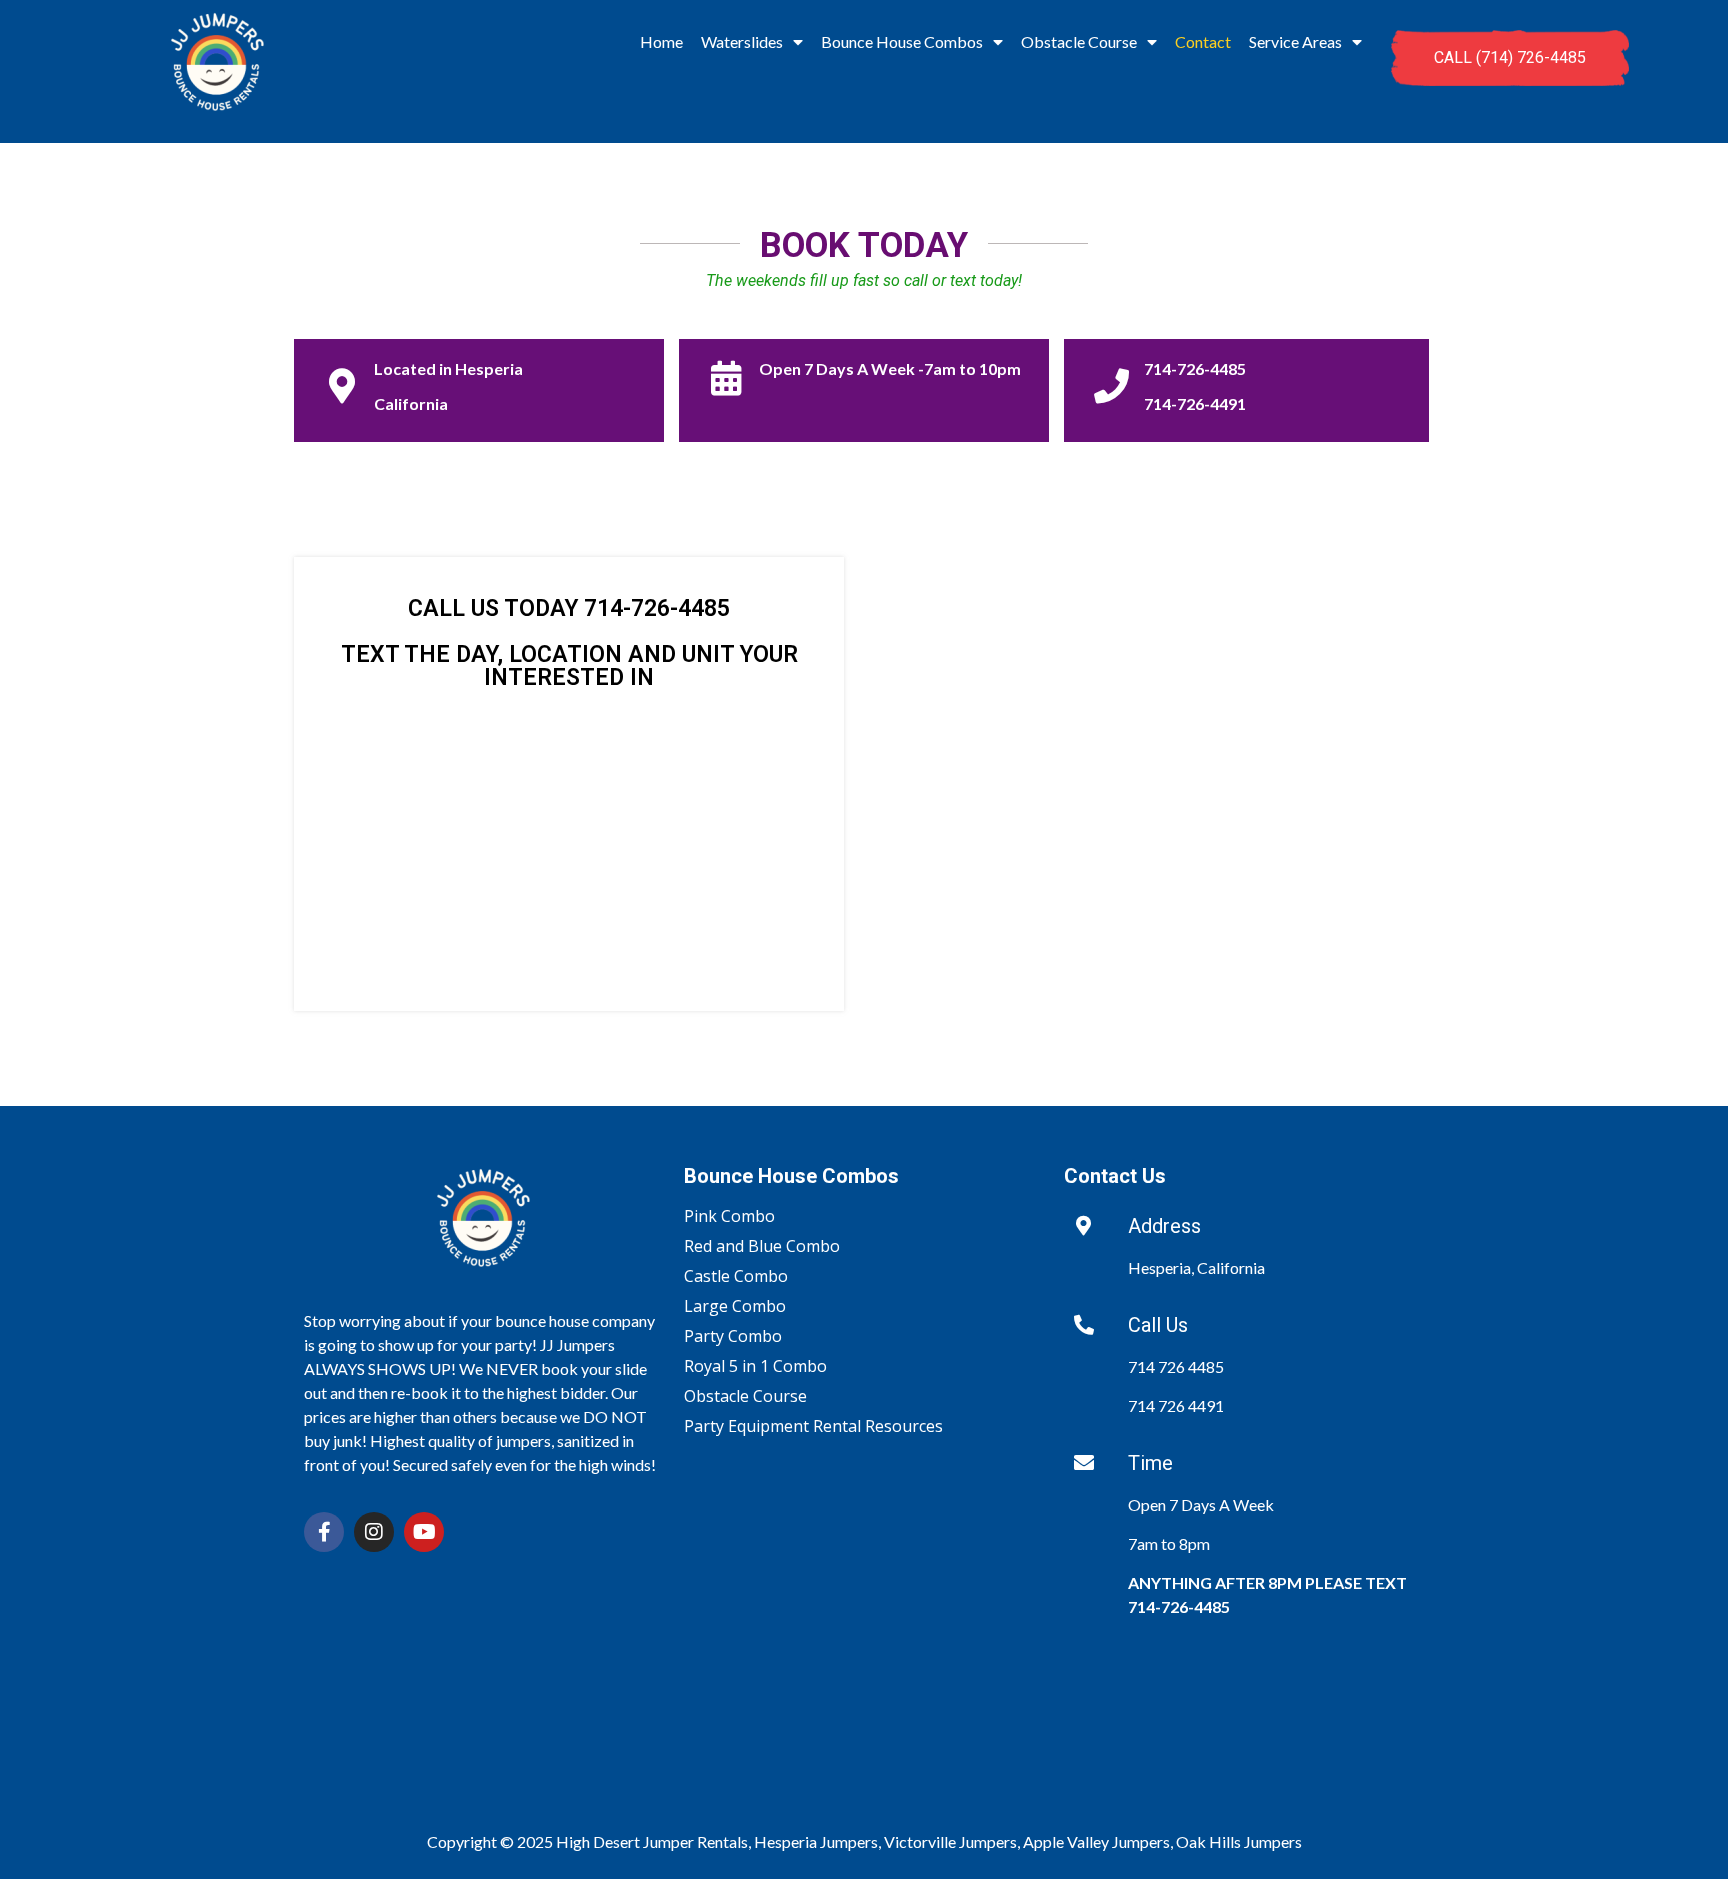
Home (661, 41)
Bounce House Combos (902, 41)
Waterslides (742, 41)
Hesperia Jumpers (816, 1841)
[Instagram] (374, 1532)
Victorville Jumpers (950, 1841)
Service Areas (1295, 41)
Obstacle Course (1079, 41)
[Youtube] (424, 1532)
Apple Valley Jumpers (1096, 1841)
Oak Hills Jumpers (1239, 1841)
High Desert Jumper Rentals (652, 1841)
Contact (1203, 41)
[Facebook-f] (324, 1532)
